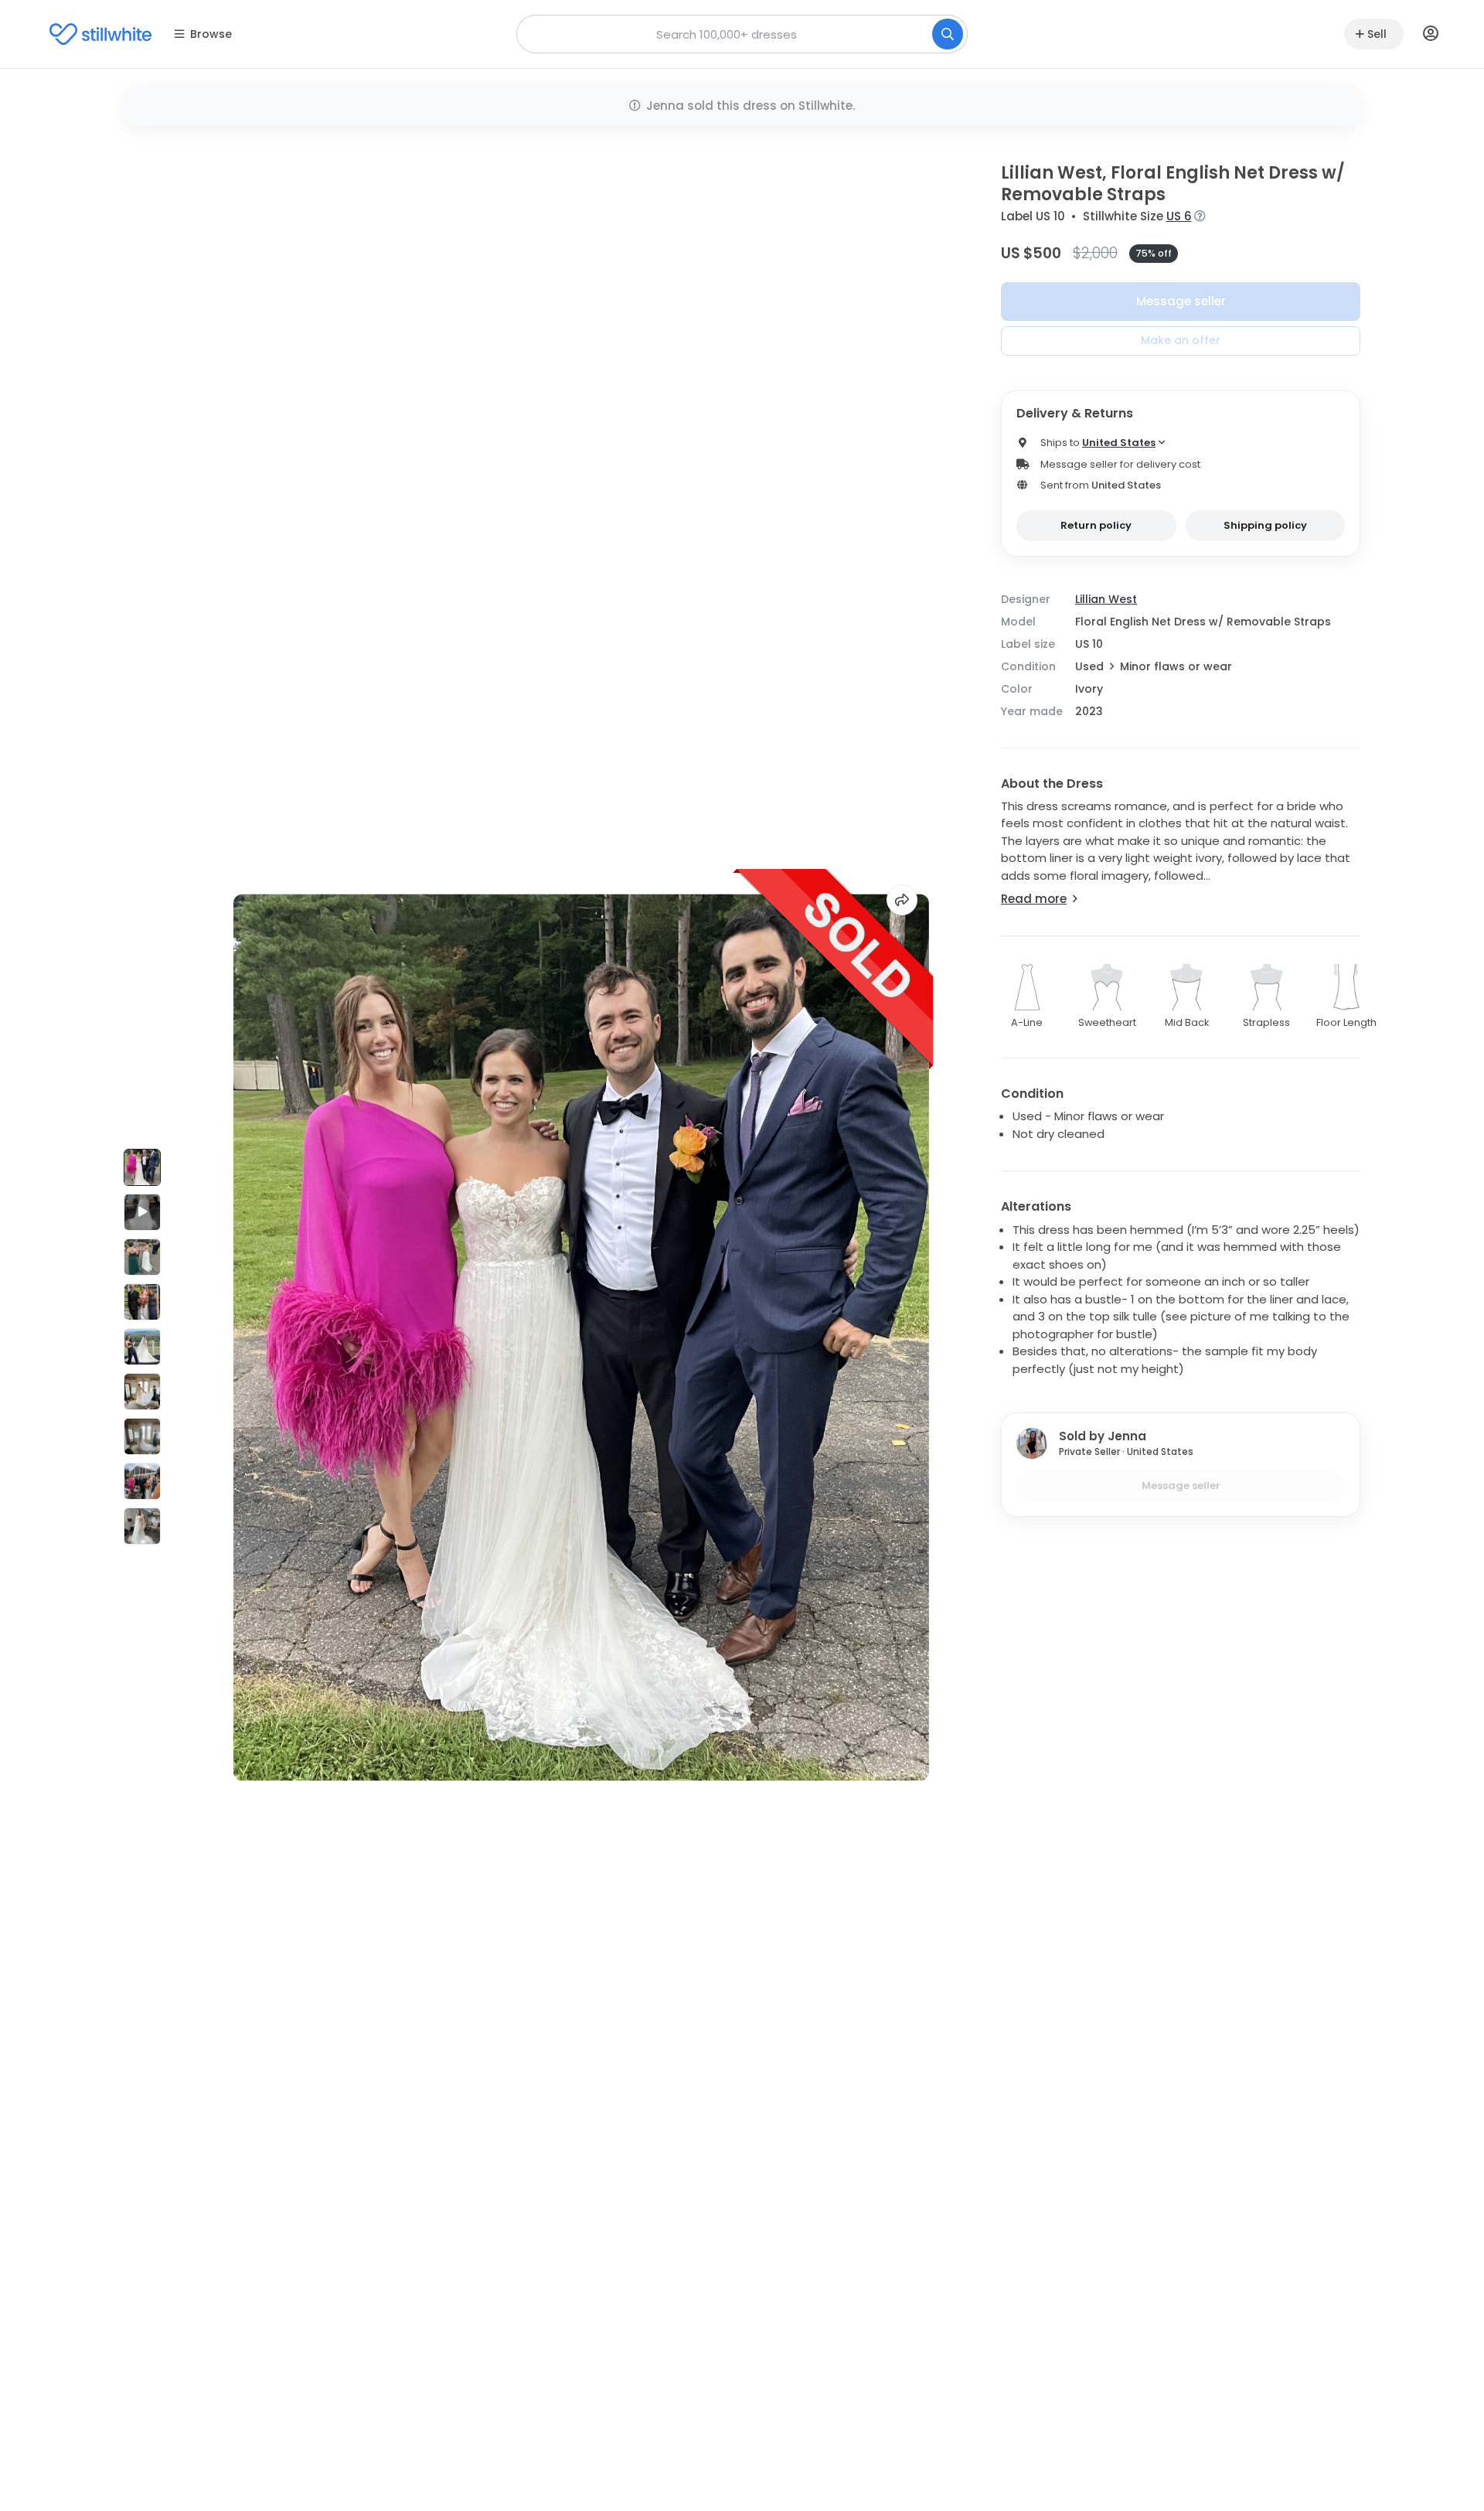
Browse (211, 34)
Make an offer (1181, 340)
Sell (1377, 34)
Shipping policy (1265, 525)
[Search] (948, 34)
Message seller (1181, 301)
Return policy (1096, 525)
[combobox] (742, 34)
